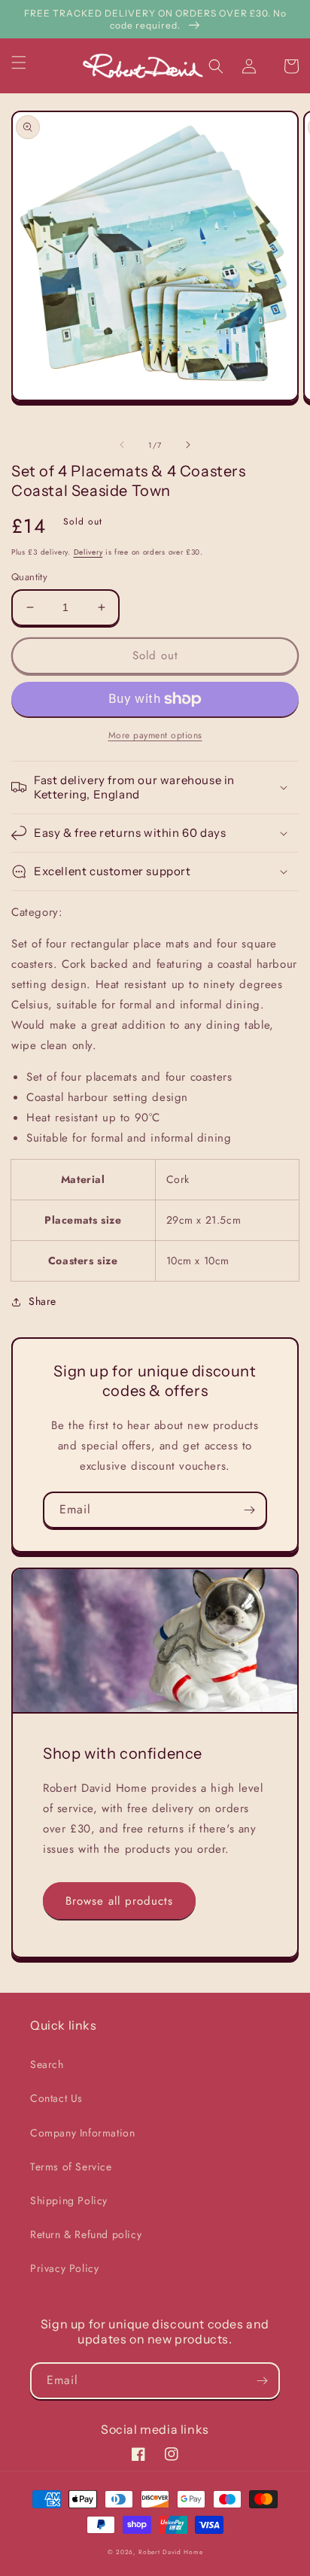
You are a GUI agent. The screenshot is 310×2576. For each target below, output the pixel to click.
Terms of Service (71, 2167)
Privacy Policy (64, 2268)
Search (47, 2064)
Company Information (82, 2133)
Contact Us (56, 2098)
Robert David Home (170, 2552)
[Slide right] (188, 445)
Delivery (88, 552)
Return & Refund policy (86, 2234)
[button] (28, 62)
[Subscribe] (249, 1510)
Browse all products (119, 1901)
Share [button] (43, 1301)
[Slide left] (122, 445)
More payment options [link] (155, 735)
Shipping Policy (69, 2200)
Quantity (29, 577)
